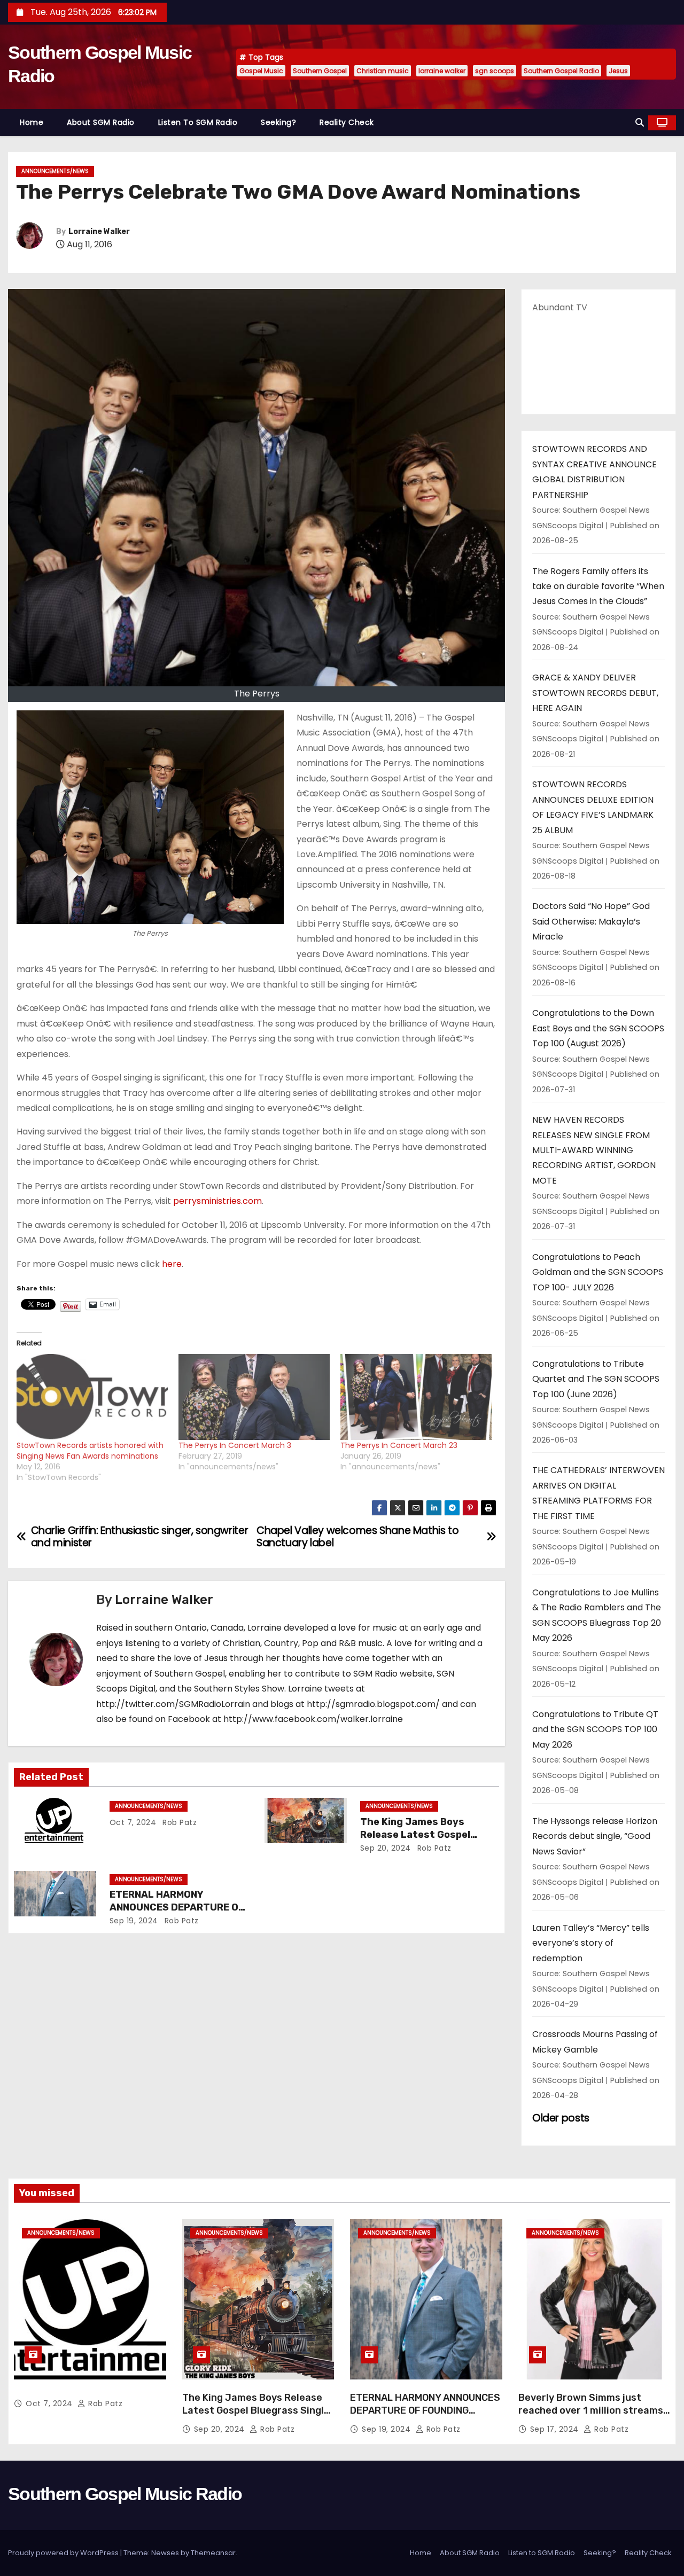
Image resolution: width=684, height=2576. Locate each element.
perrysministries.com (217, 1201)
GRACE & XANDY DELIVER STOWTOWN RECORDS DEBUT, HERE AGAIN (595, 693)
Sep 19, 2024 (134, 1921)
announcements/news (55, 171)
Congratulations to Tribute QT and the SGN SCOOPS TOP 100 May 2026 (595, 1729)
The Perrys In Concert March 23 (399, 1445)
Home (32, 122)
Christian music (383, 71)
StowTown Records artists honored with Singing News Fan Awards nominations (90, 1451)
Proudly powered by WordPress (64, 2553)
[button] (640, 123)
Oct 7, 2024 (133, 1822)
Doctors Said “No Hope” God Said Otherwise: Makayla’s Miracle (591, 921)
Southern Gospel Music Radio (125, 2494)
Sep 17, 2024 (556, 2429)
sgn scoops (495, 71)
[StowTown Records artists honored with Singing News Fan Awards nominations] (92, 1397)
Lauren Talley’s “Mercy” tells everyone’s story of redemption (591, 1943)
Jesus (618, 71)
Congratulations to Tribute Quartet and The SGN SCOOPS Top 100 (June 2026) (596, 1379)
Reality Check (347, 122)
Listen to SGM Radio (198, 122)
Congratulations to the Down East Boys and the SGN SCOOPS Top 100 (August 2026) (598, 1028)
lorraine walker (442, 71)
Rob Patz (179, 1822)
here (172, 1264)
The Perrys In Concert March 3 (235, 1445)
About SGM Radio (101, 122)
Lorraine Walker (99, 232)
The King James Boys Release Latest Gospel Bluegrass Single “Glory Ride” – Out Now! (256, 2410)
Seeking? (278, 122)
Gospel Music (261, 71)
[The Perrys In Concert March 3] (254, 1397)
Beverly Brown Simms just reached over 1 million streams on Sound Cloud (591, 2410)
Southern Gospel (320, 71)
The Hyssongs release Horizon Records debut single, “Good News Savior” (595, 1836)
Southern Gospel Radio (561, 71)
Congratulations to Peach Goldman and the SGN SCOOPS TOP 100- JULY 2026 (598, 1272)
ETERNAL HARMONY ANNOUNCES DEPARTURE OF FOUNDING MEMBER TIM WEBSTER (425, 2410)
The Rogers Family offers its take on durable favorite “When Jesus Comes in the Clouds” (598, 586)
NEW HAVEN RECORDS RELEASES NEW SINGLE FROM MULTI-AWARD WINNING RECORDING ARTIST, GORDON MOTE (594, 1150)
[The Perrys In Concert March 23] (416, 1397)
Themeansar (213, 2553)
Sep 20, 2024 (386, 1848)
